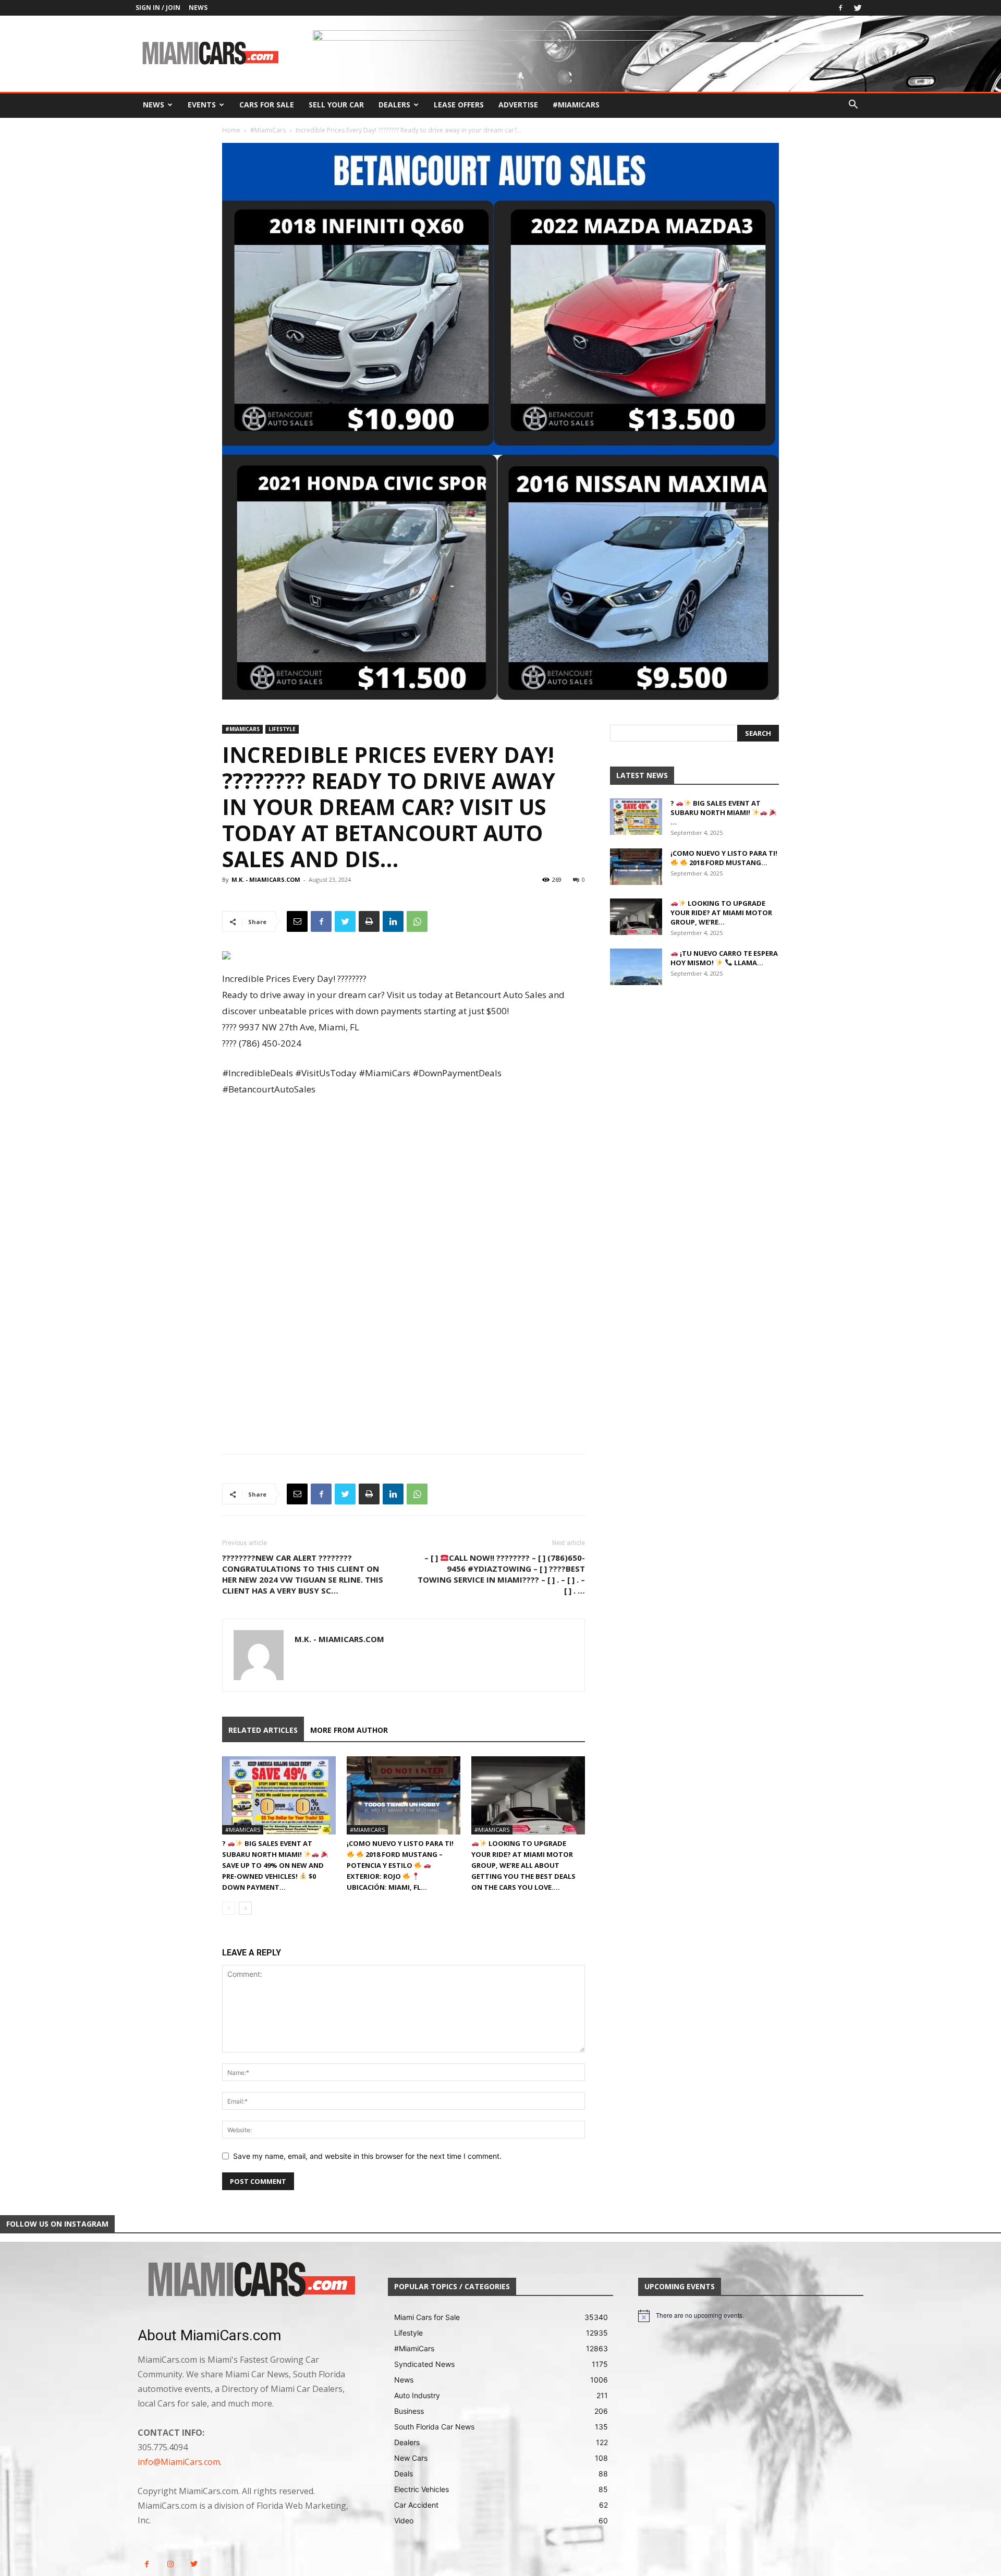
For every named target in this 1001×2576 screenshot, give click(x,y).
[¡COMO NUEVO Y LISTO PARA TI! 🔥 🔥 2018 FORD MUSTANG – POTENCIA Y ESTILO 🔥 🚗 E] (404, 1795)
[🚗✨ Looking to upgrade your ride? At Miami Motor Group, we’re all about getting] (528, 1795)
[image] (250, 2280)
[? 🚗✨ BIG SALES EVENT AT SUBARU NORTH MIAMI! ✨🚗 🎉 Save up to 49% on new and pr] (279, 1795)
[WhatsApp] (417, 921)
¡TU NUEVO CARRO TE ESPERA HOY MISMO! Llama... (724, 958)
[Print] (369, 921)
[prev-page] (229, 1908)
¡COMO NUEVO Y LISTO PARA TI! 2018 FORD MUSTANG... (724, 858)
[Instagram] (170, 2564)
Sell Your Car (336, 105)
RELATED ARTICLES (263, 1730)
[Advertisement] (404, 1189)
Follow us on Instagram (57, 2224)
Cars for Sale (267, 105)
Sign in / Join (158, 8)
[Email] (297, 921)
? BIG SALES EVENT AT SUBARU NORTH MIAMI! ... (716, 812)
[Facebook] (840, 8)
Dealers (394, 105)
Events (202, 105)
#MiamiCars (576, 105)
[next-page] (245, 1908)
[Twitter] (858, 8)
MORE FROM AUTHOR (349, 1730)
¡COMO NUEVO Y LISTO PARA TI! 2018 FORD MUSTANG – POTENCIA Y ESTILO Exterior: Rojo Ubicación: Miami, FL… (400, 1865)
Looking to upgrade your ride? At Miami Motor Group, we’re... (721, 913)
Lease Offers (459, 105)
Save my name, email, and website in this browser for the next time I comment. (367, 2156)
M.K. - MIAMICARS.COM (266, 879)
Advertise (518, 105)
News (198, 8)
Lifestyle (282, 729)
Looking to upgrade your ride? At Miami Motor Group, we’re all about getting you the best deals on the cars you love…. (523, 1865)
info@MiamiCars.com (179, 2462)
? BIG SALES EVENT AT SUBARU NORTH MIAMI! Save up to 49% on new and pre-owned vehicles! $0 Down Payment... (273, 1865)
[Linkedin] (393, 921)
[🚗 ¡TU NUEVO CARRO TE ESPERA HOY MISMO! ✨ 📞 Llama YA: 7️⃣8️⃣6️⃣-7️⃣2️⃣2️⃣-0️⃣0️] (636, 967)
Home (231, 130)
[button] (853, 106)
